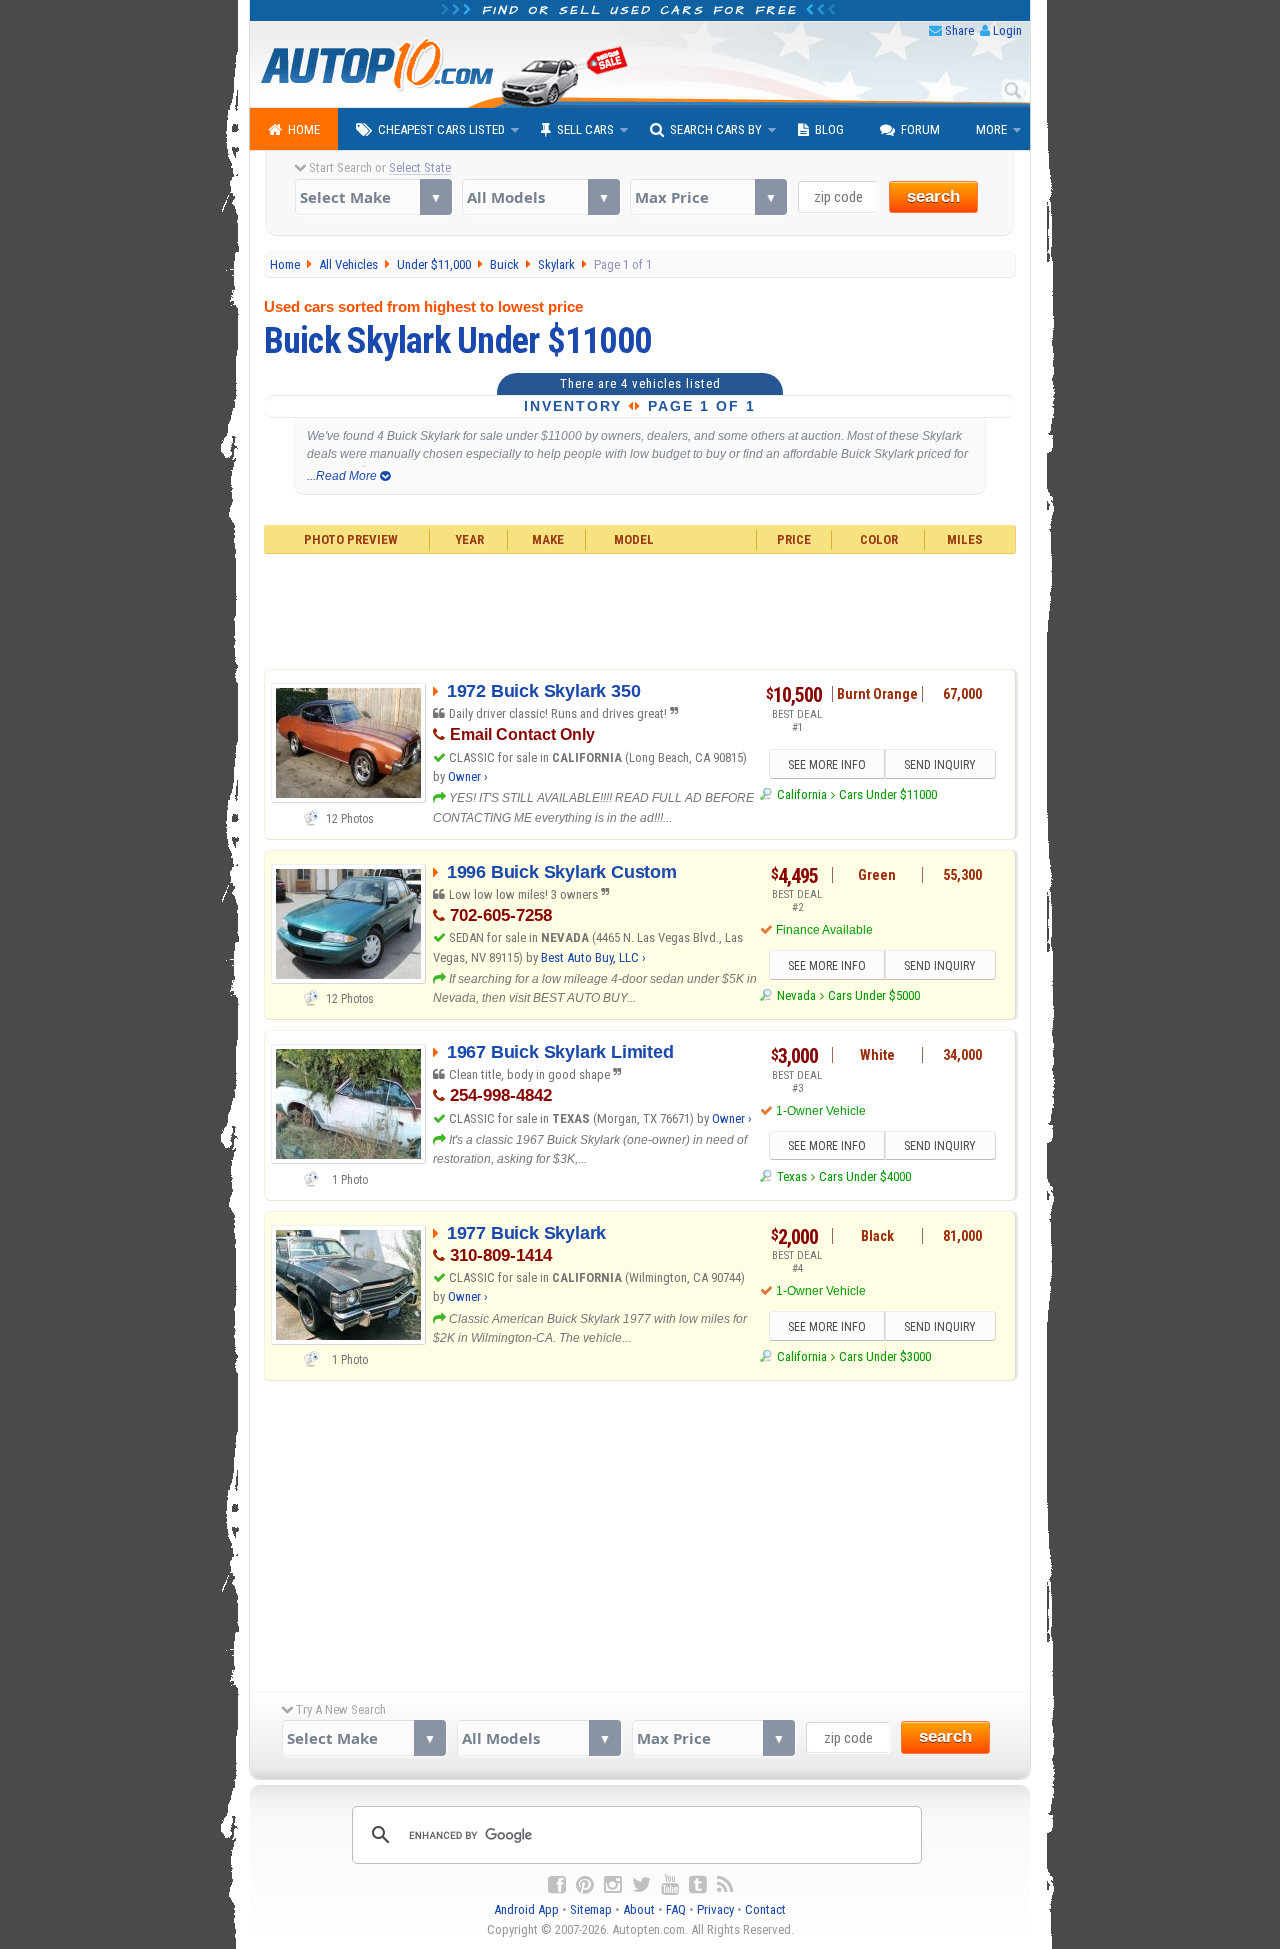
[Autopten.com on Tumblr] (698, 1885)
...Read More (343, 476)
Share (959, 30)
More (991, 129)
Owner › (468, 776)
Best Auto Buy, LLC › (593, 957)
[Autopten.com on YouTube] (670, 1885)
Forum (920, 129)
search (933, 196)
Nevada (796, 995)
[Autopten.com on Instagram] (613, 1885)
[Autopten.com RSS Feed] (725, 1885)
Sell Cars (585, 129)
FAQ (676, 1909)
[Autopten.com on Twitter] (641, 1885)
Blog (829, 129)
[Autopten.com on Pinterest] (585, 1885)
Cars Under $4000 (865, 1176)
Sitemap (591, 1909)
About (639, 1909)
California (801, 794)
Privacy (715, 1909)
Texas (791, 1176)
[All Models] (540, 197)
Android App (526, 1909)
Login (1007, 30)
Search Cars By (716, 129)
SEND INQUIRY (940, 765)
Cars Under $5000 (874, 995)
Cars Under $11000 (888, 794)
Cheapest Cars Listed (441, 129)
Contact (765, 1909)
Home (304, 129)
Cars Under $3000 (885, 1356)
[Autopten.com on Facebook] (557, 1885)
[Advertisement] (640, 609)
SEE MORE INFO (827, 765)
